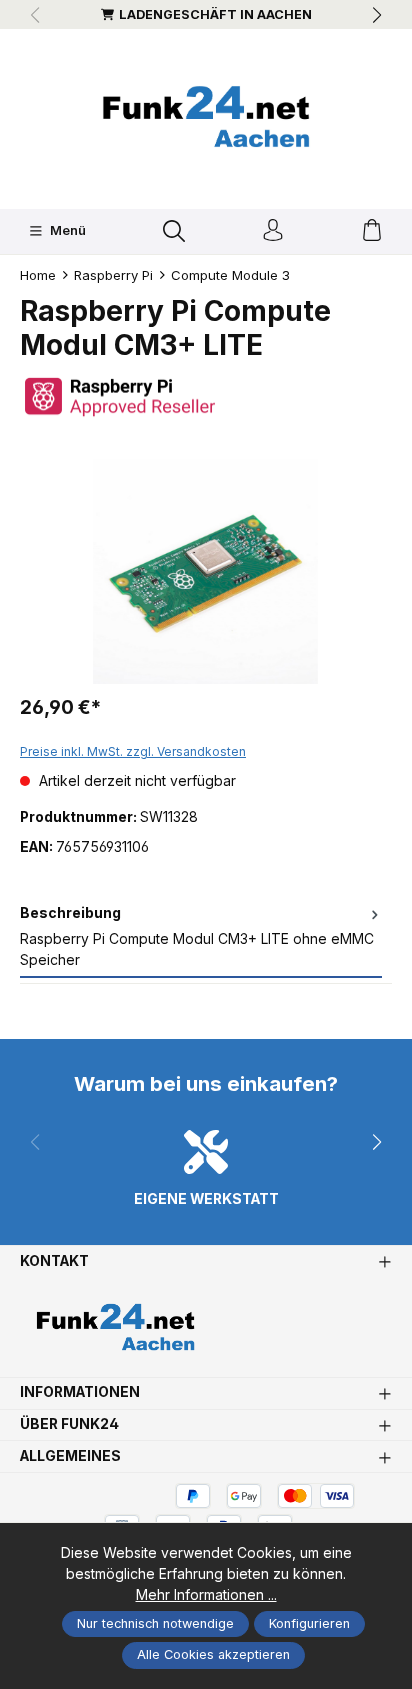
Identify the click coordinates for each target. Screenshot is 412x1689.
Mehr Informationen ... (206, 1595)
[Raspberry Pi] (206, 396)
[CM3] (206, 571)
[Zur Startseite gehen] (206, 116)
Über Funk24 (69, 1425)
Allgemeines (70, 1457)
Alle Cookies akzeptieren (213, 1654)
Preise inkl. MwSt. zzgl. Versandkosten (133, 751)
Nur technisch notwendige (155, 1623)
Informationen (80, 1393)
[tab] (201, 938)
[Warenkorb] (372, 231)
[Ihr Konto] (273, 231)
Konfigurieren (309, 1623)
